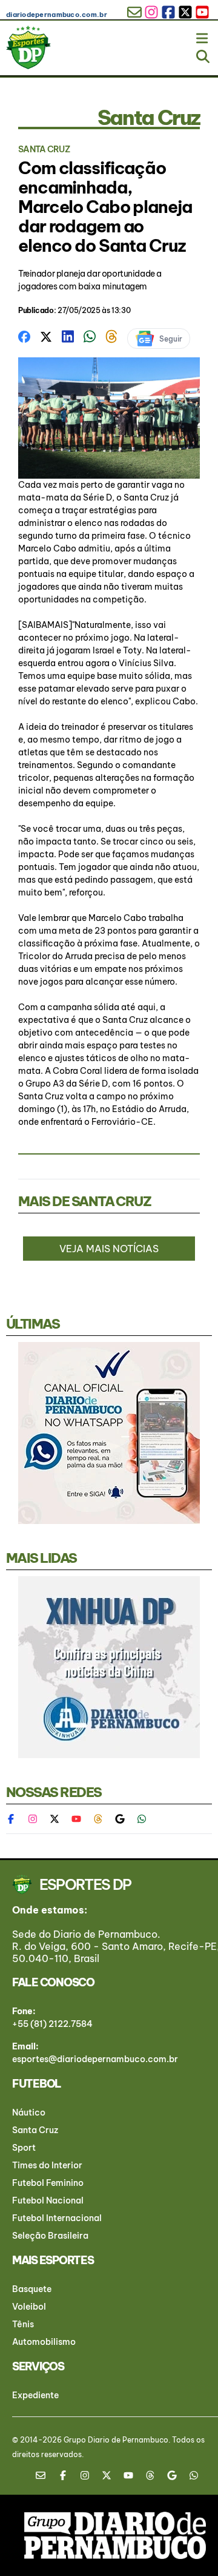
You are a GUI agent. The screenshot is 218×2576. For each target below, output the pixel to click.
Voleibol (29, 2307)
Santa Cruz (35, 2130)
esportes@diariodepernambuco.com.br (95, 2059)
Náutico (29, 2112)
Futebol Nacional (48, 2200)
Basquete (32, 2289)
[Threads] (98, 1819)
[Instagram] (33, 1819)
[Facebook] (17, 1819)
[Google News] (120, 1819)
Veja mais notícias (109, 1249)
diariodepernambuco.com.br (57, 15)
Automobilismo (44, 2342)
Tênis (23, 2324)
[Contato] (45, 2475)
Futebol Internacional (57, 2218)
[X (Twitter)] (54, 1819)
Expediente (35, 2395)
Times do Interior (47, 2165)
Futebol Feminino (48, 2183)
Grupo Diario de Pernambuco (116, 2440)
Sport (24, 2148)
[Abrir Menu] (203, 36)
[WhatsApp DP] (142, 1819)
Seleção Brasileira (50, 2236)
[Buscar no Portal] (203, 54)
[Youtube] (76, 1819)
